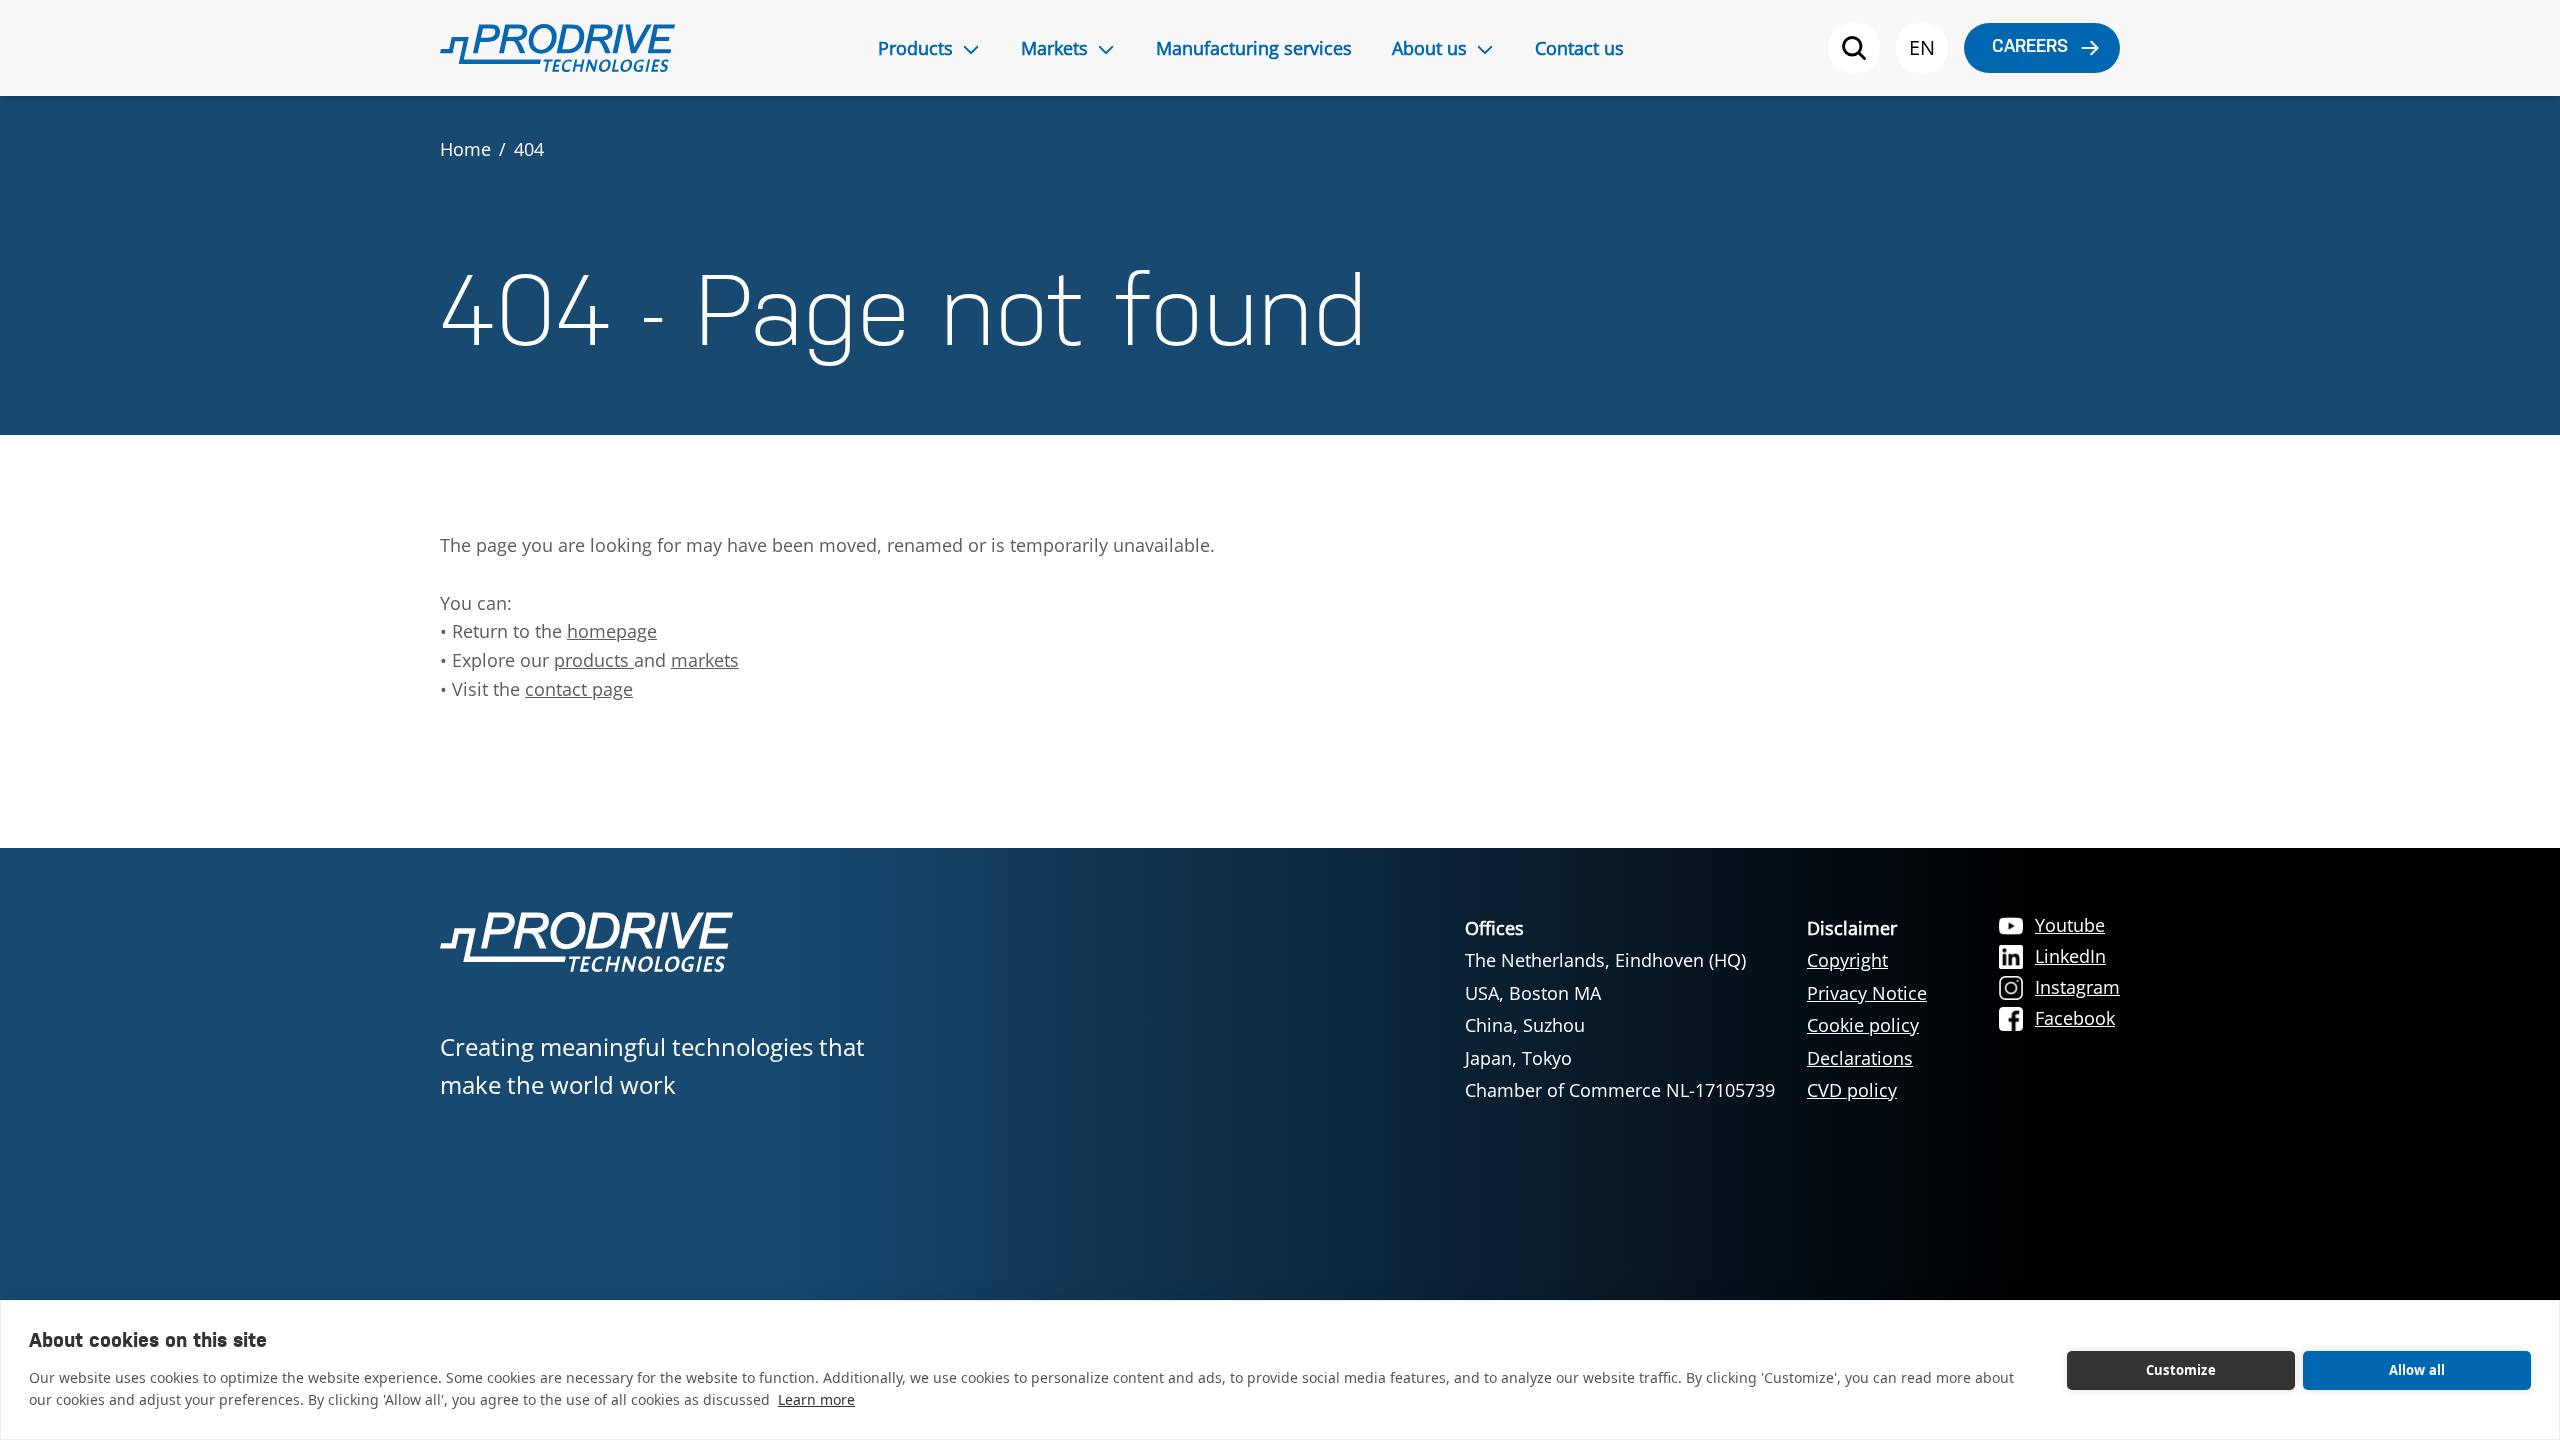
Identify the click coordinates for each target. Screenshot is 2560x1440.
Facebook (2075, 1018)
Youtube (2070, 925)
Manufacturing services (1254, 48)
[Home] (557, 48)
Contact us (1579, 48)
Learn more (816, 1399)
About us (1429, 48)
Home (465, 149)
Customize (2181, 1370)
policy (1872, 1090)
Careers (2030, 47)
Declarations (1860, 1058)
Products (915, 48)
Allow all (2417, 1370)
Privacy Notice (1867, 993)
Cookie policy (1863, 1025)
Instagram (2077, 987)
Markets (1054, 48)
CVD (1827, 1090)
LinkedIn (2070, 956)
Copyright (1847, 960)
